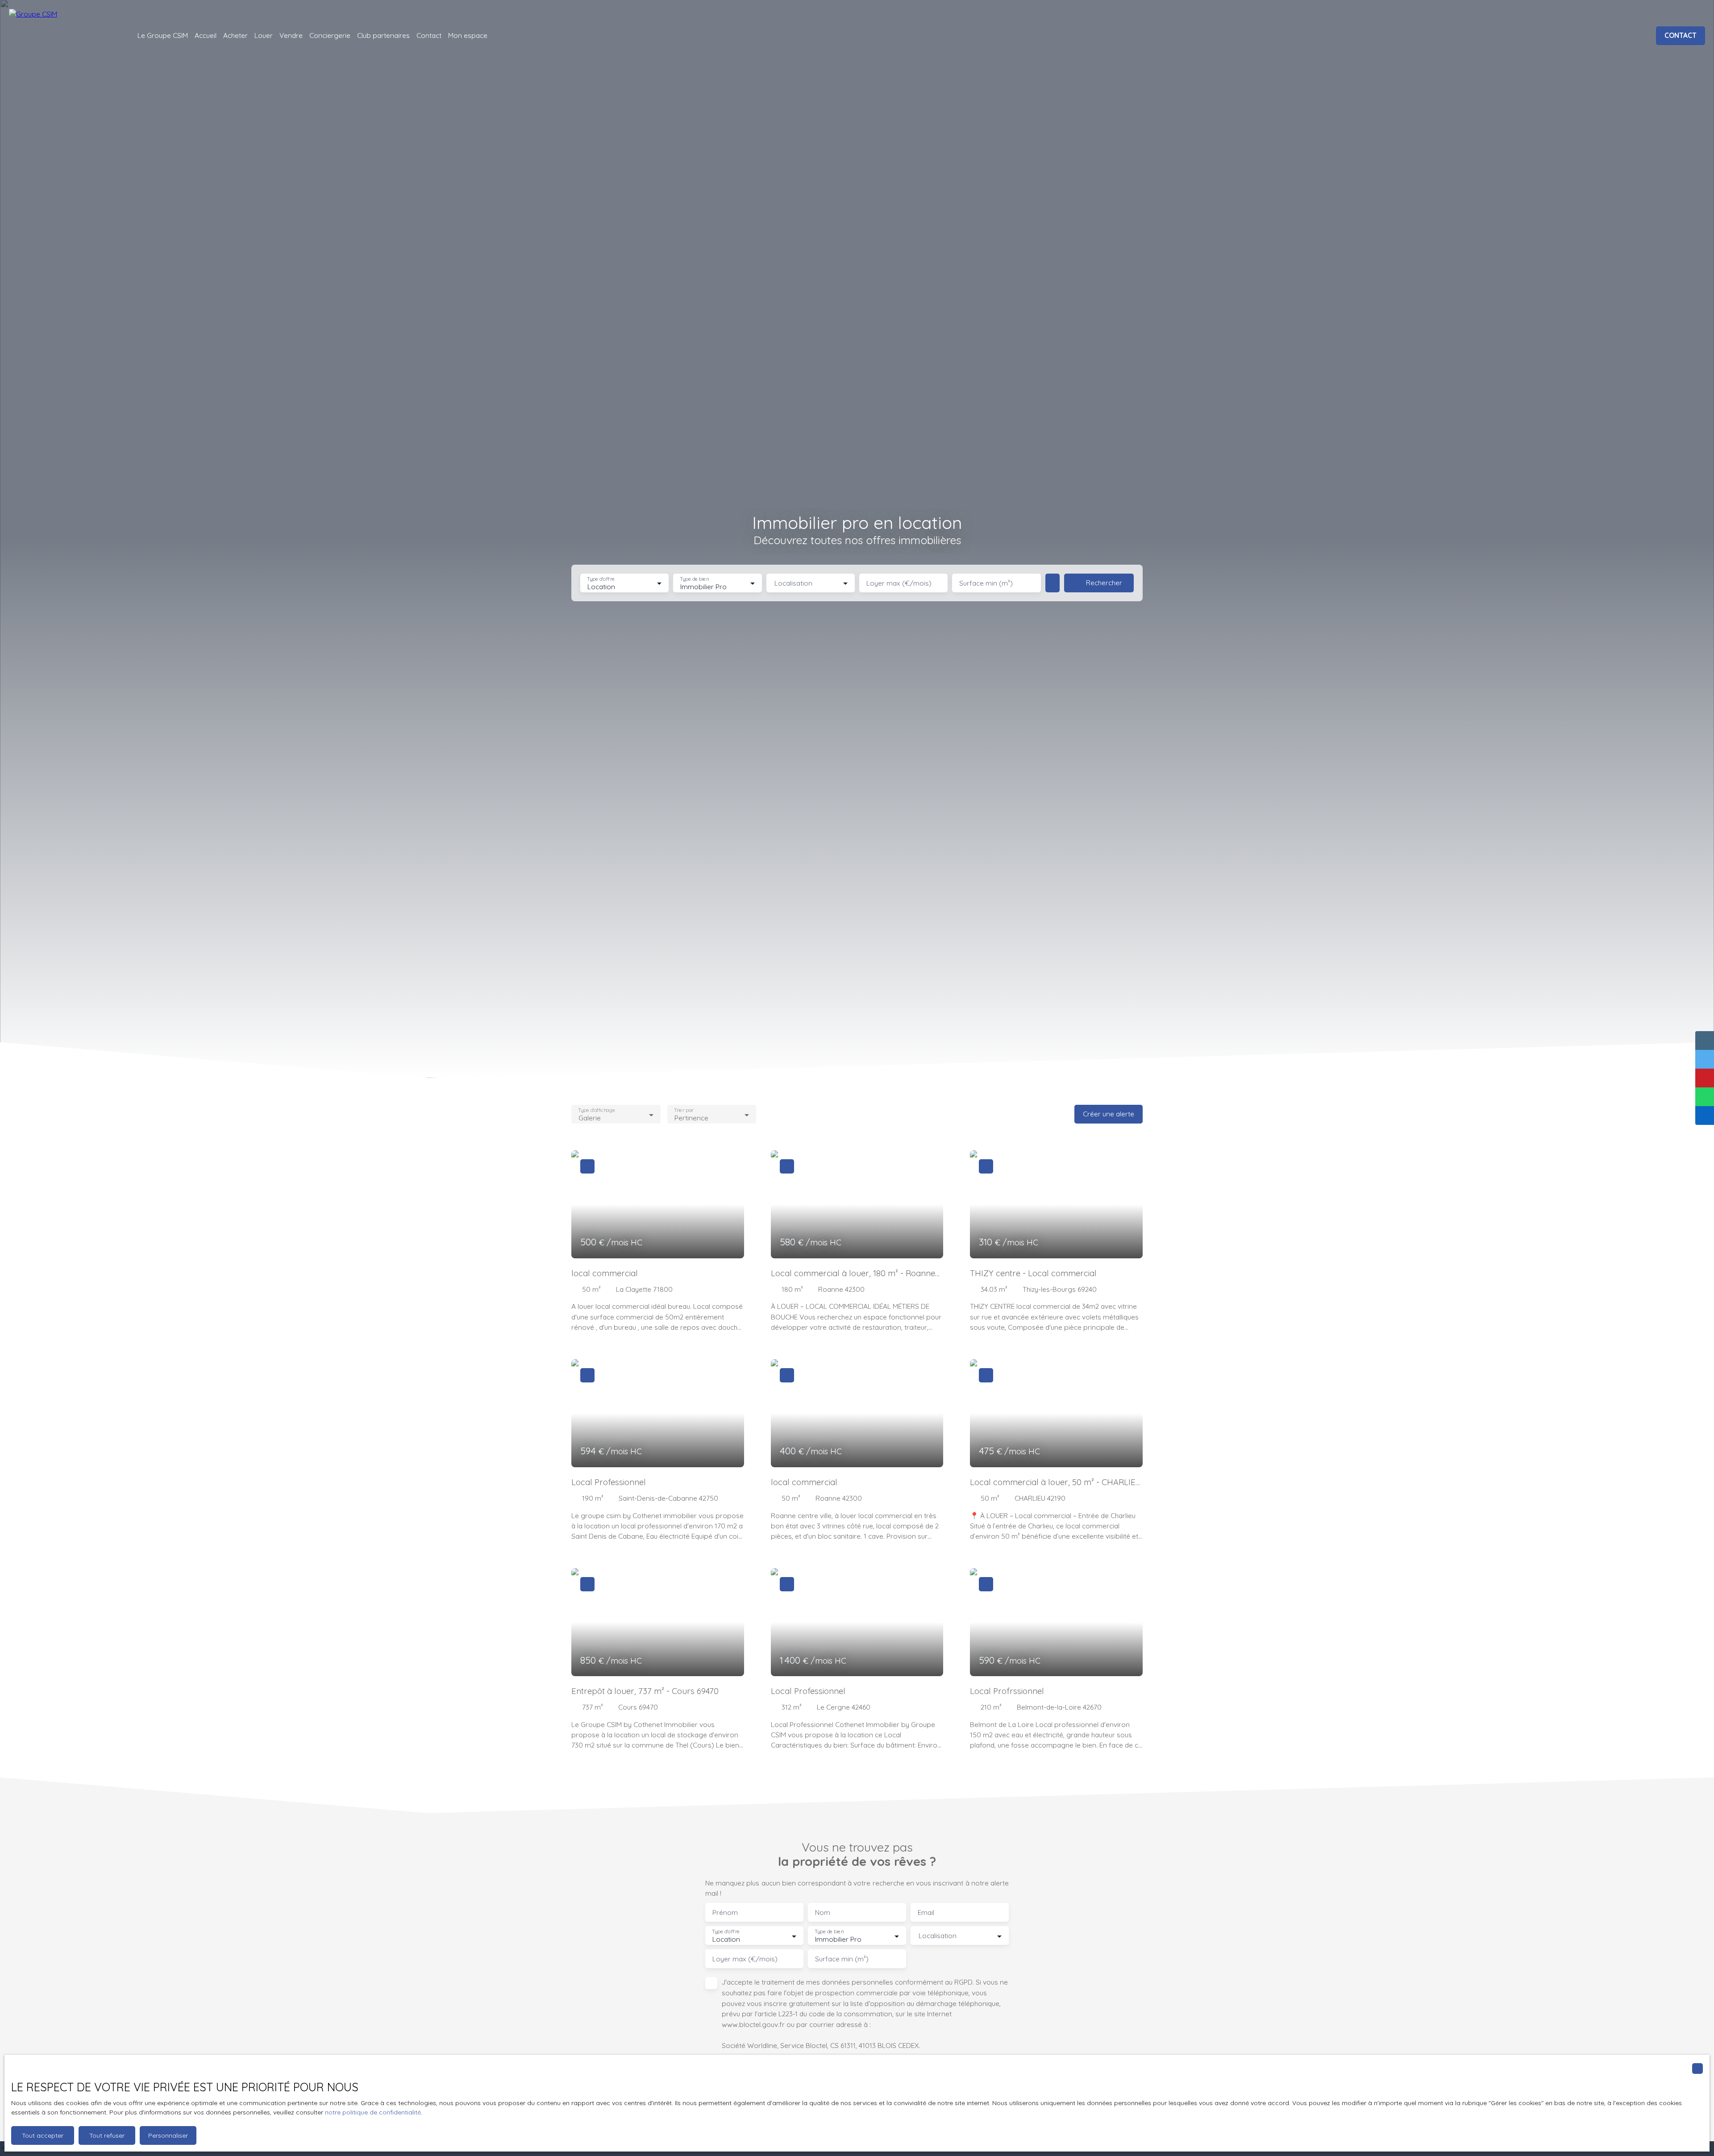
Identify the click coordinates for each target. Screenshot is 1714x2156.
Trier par (684, 1110)
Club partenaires (383, 35)
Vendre (291, 35)
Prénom (725, 1913)
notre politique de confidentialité (373, 2112)
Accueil (206, 35)
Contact (429, 35)
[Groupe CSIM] (62, 36)
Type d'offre (601, 579)
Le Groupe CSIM (163, 35)
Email (926, 1913)
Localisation (793, 583)
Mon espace (468, 35)
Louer (264, 35)
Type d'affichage (597, 1110)
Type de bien (695, 579)
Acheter (235, 35)
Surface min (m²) (986, 583)
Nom (823, 1913)
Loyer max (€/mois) (899, 583)
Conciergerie (330, 35)
